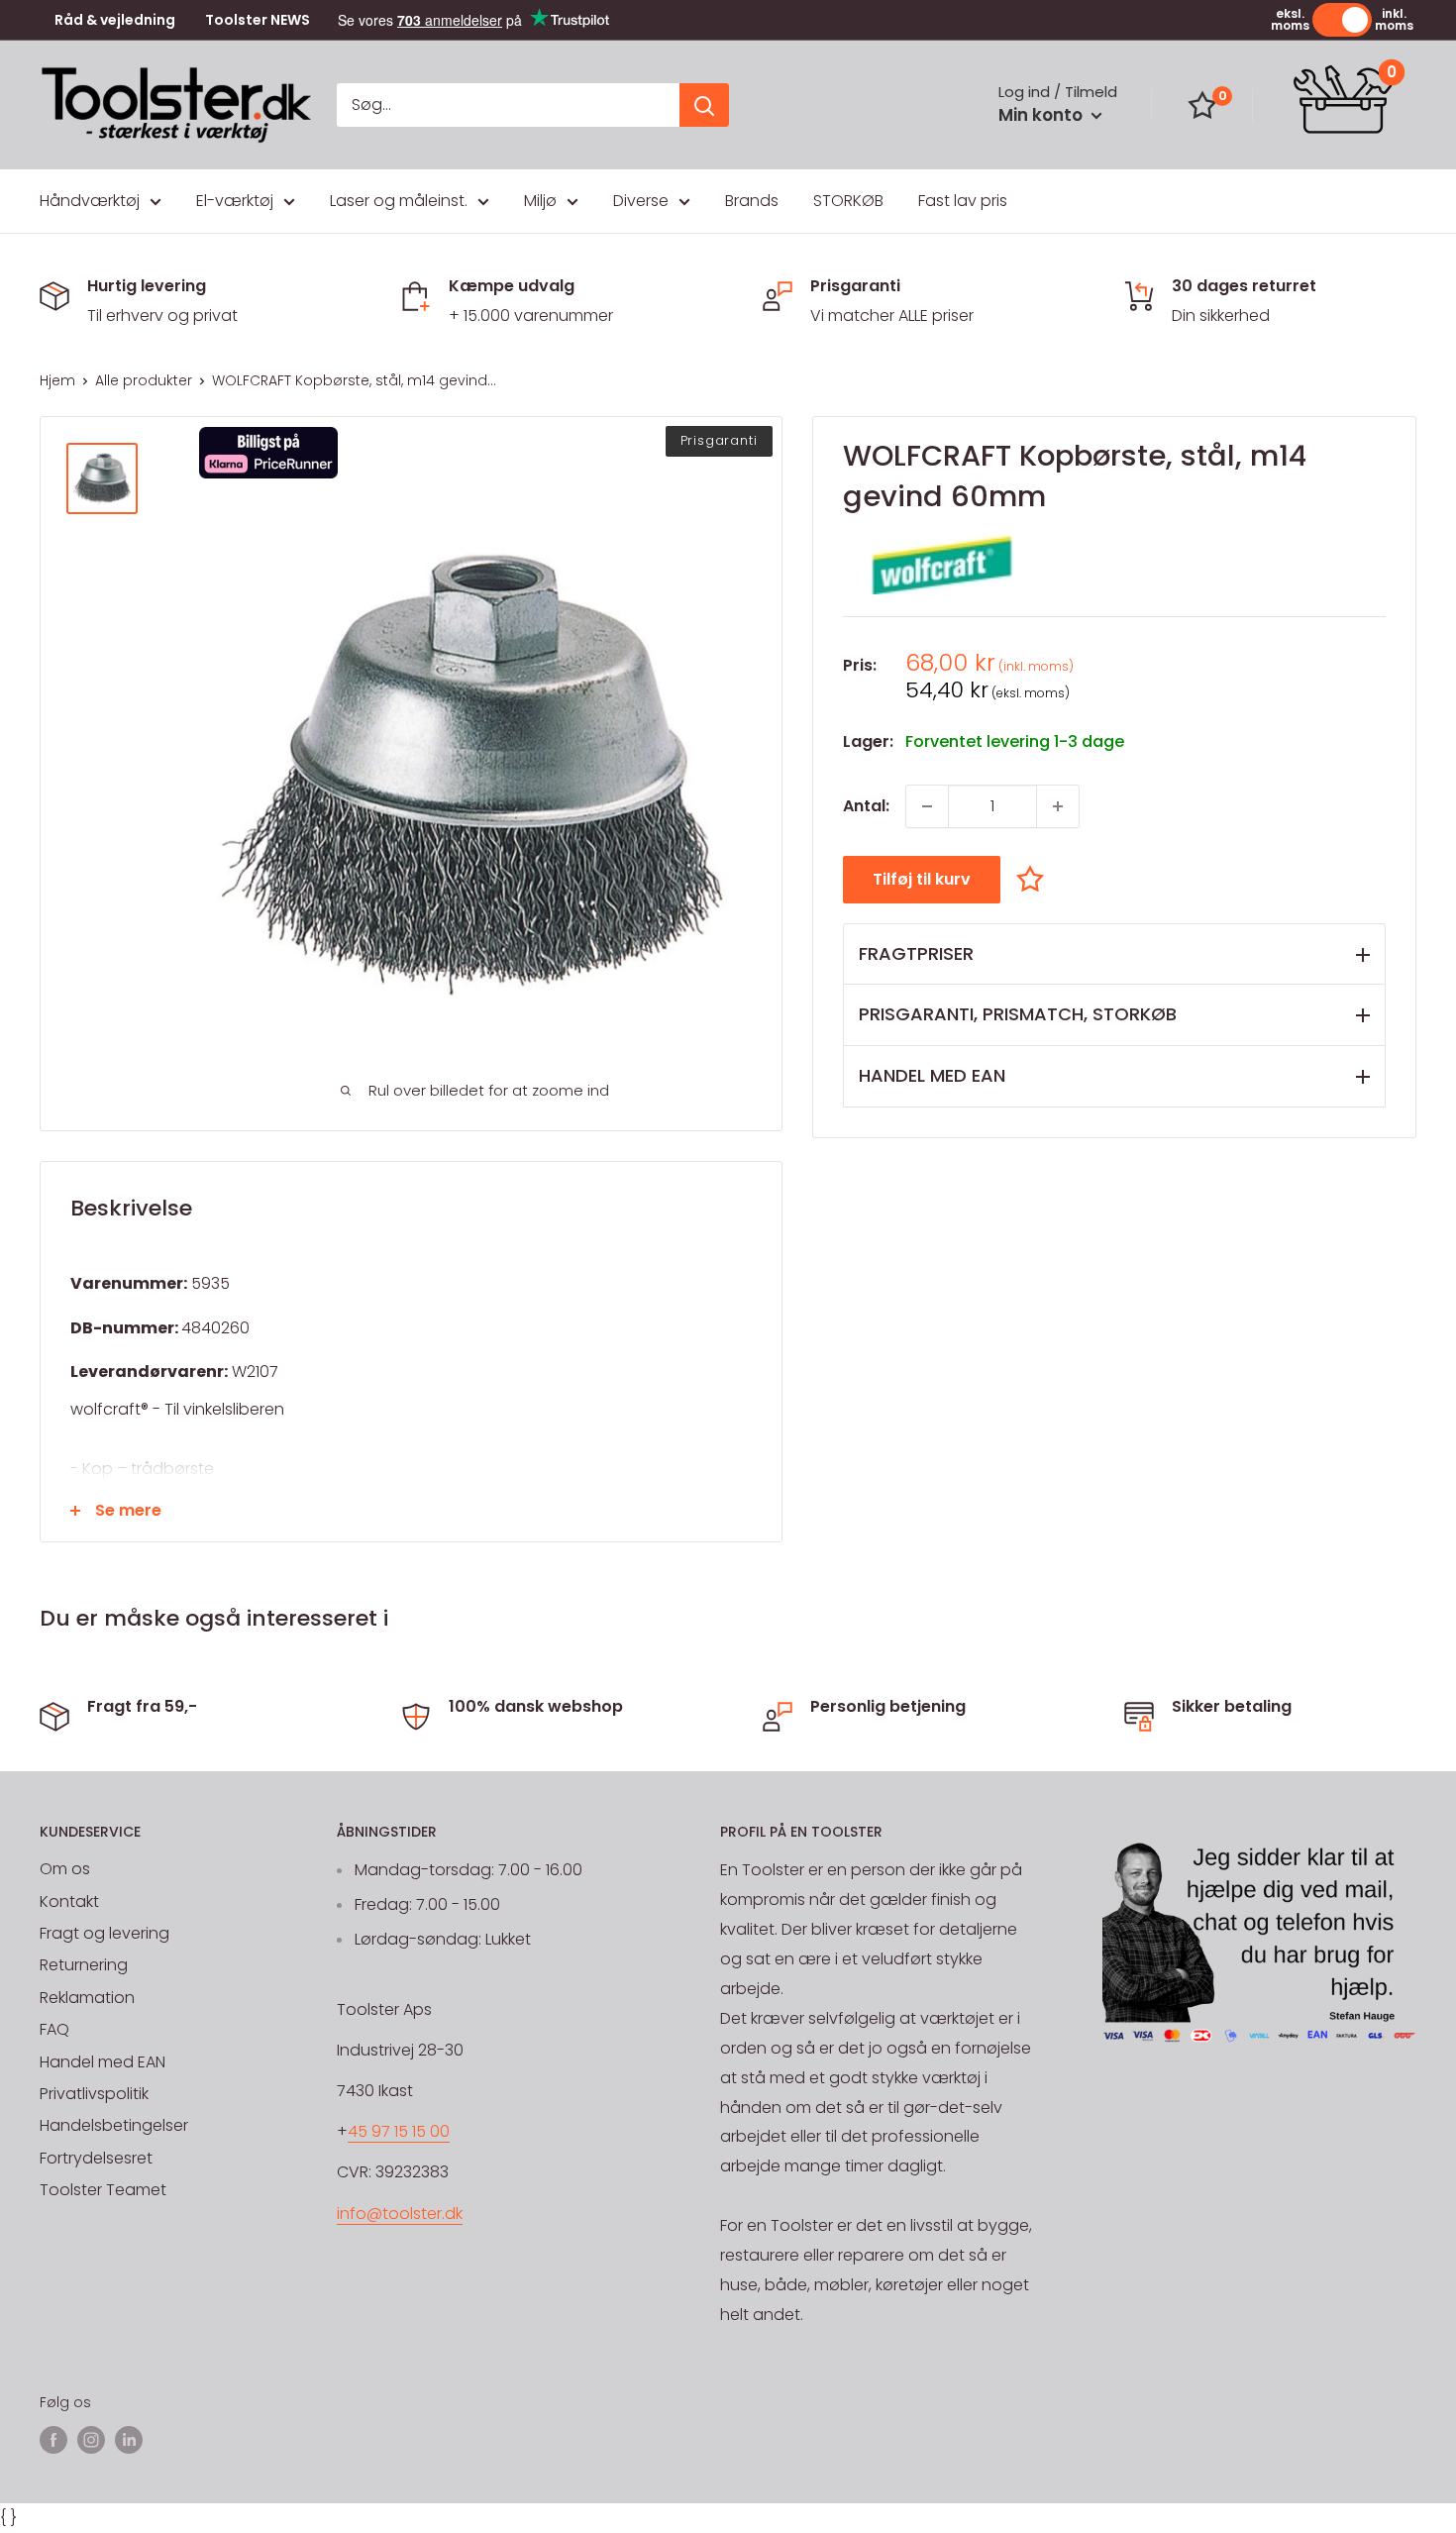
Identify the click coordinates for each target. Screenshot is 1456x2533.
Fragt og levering (104, 1933)
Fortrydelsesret (96, 2158)
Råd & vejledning (115, 20)
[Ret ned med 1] (927, 806)
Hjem (57, 380)
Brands (752, 201)
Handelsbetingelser (114, 2125)
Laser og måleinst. (399, 201)
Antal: (866, 806)
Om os (65, 1869)
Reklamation (87, 1998)
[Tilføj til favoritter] (1035, 878)
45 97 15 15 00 (399, 2131)
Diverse (641, 201)
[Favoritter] (1202, 105)
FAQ (54, 2029)
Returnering (84, 1965)
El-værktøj (235, 201)
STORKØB (848, 201)
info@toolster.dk (400, 2214)
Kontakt (69, 1901)
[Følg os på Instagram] (91, 2440)
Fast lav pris (963, 201)
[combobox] (508, 105)
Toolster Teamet (103, 2190)
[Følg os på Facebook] (53, 2440)
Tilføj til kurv (922, 879)
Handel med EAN (103, 2062)
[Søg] (704, 105)
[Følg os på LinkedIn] (129, 2440)
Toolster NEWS (258, 20)
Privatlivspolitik (94, 2094)
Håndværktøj (90, 201)
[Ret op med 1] (1058, 806)
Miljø (540, 201)
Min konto (1042, 115)
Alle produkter (144, 380)
